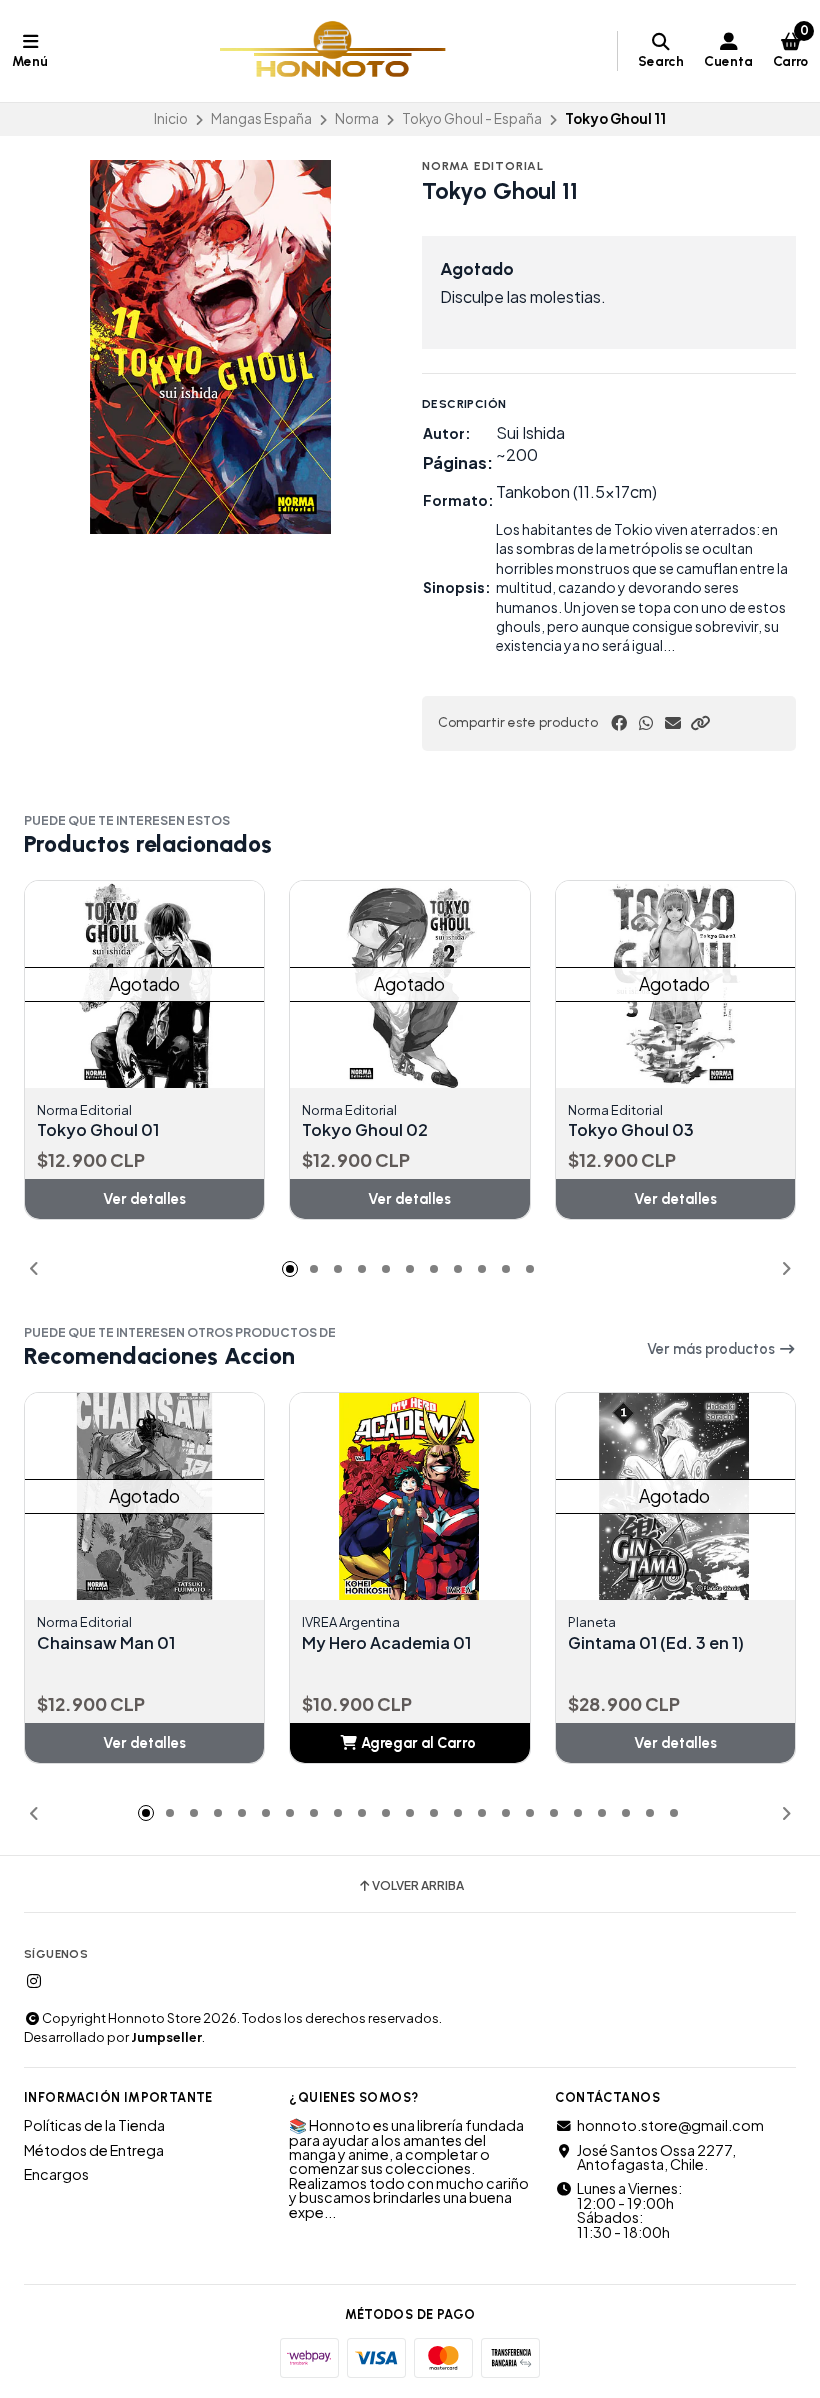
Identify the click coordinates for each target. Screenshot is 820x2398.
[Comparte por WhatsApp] (646, 723)
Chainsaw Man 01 (106, 1643)
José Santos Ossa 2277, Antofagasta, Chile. (656, 2157)
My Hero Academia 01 (386, 1643)
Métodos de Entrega (94, 2150)
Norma (357, 118)
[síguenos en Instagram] (34, 1981)
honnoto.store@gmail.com (670, 2125)
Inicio (171, 118)
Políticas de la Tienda (94, 2125)
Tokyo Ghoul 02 (365, 1130)
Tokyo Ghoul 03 (631, 1130)
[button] (700, 723)
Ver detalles (144, 1199)
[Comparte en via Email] (673, 723)
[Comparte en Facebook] (619, 723)
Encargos (56, 2174)
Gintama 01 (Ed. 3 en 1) (656, 1643)
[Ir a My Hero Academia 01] (430, 1496)
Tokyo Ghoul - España (472, 118)
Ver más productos (712, 1349)
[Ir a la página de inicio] (332, 51)
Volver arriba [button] (418, 1886)
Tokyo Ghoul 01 (98, 1130)
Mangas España (261, 118)
